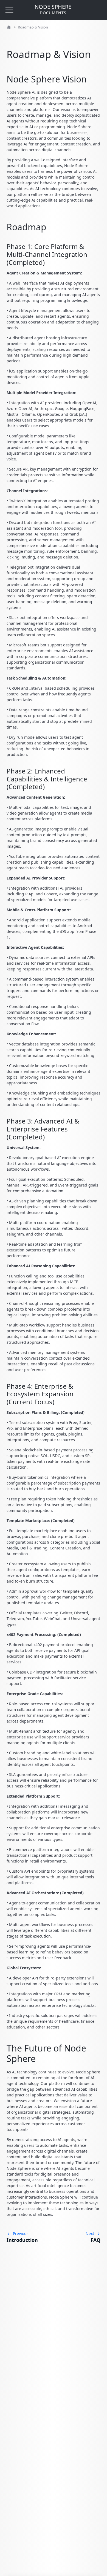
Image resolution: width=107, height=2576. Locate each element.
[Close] (9, 10)
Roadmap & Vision (33, 27)
